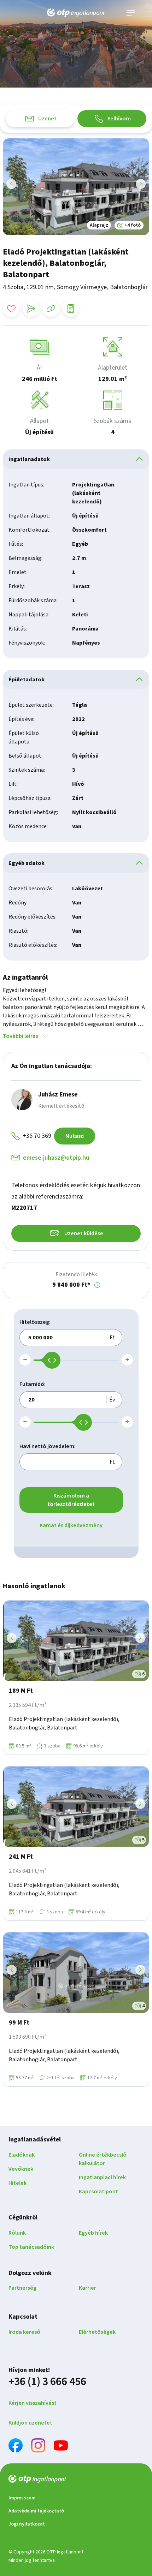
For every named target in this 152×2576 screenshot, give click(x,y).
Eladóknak (22, 2155)
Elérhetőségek (97, 2332)
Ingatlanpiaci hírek (102, 2177)
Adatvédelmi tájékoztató (36, 2511)
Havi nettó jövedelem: (48, 1446)
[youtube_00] (61, 2447)
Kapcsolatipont (98, 2192)
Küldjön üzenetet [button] (30, 2423)
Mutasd (75, 1136)
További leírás (21, 1036)
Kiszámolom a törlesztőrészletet (71, 1500)
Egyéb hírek (93, 2233)
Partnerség (22, 2288)
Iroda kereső (24, 2332)
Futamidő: (33, 1384)
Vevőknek (21, 2169)
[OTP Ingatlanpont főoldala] (76, 13)
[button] (97, 1285)
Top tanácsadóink (31, 2247)
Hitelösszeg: (35, 1322)
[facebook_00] (16, 2447)
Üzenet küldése (84, 1233)
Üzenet (47, 119)
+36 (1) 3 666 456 (47, 2381)
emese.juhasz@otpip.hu (56, 1158)
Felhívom (119, 119)
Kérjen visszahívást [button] (33, 2403)
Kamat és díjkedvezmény (71, 1525)
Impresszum (22, 2498)
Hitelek (17, 2183)
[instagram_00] (38, 2447)
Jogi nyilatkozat (27, 2524)
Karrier (87, 2288)
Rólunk (17, 2233)
